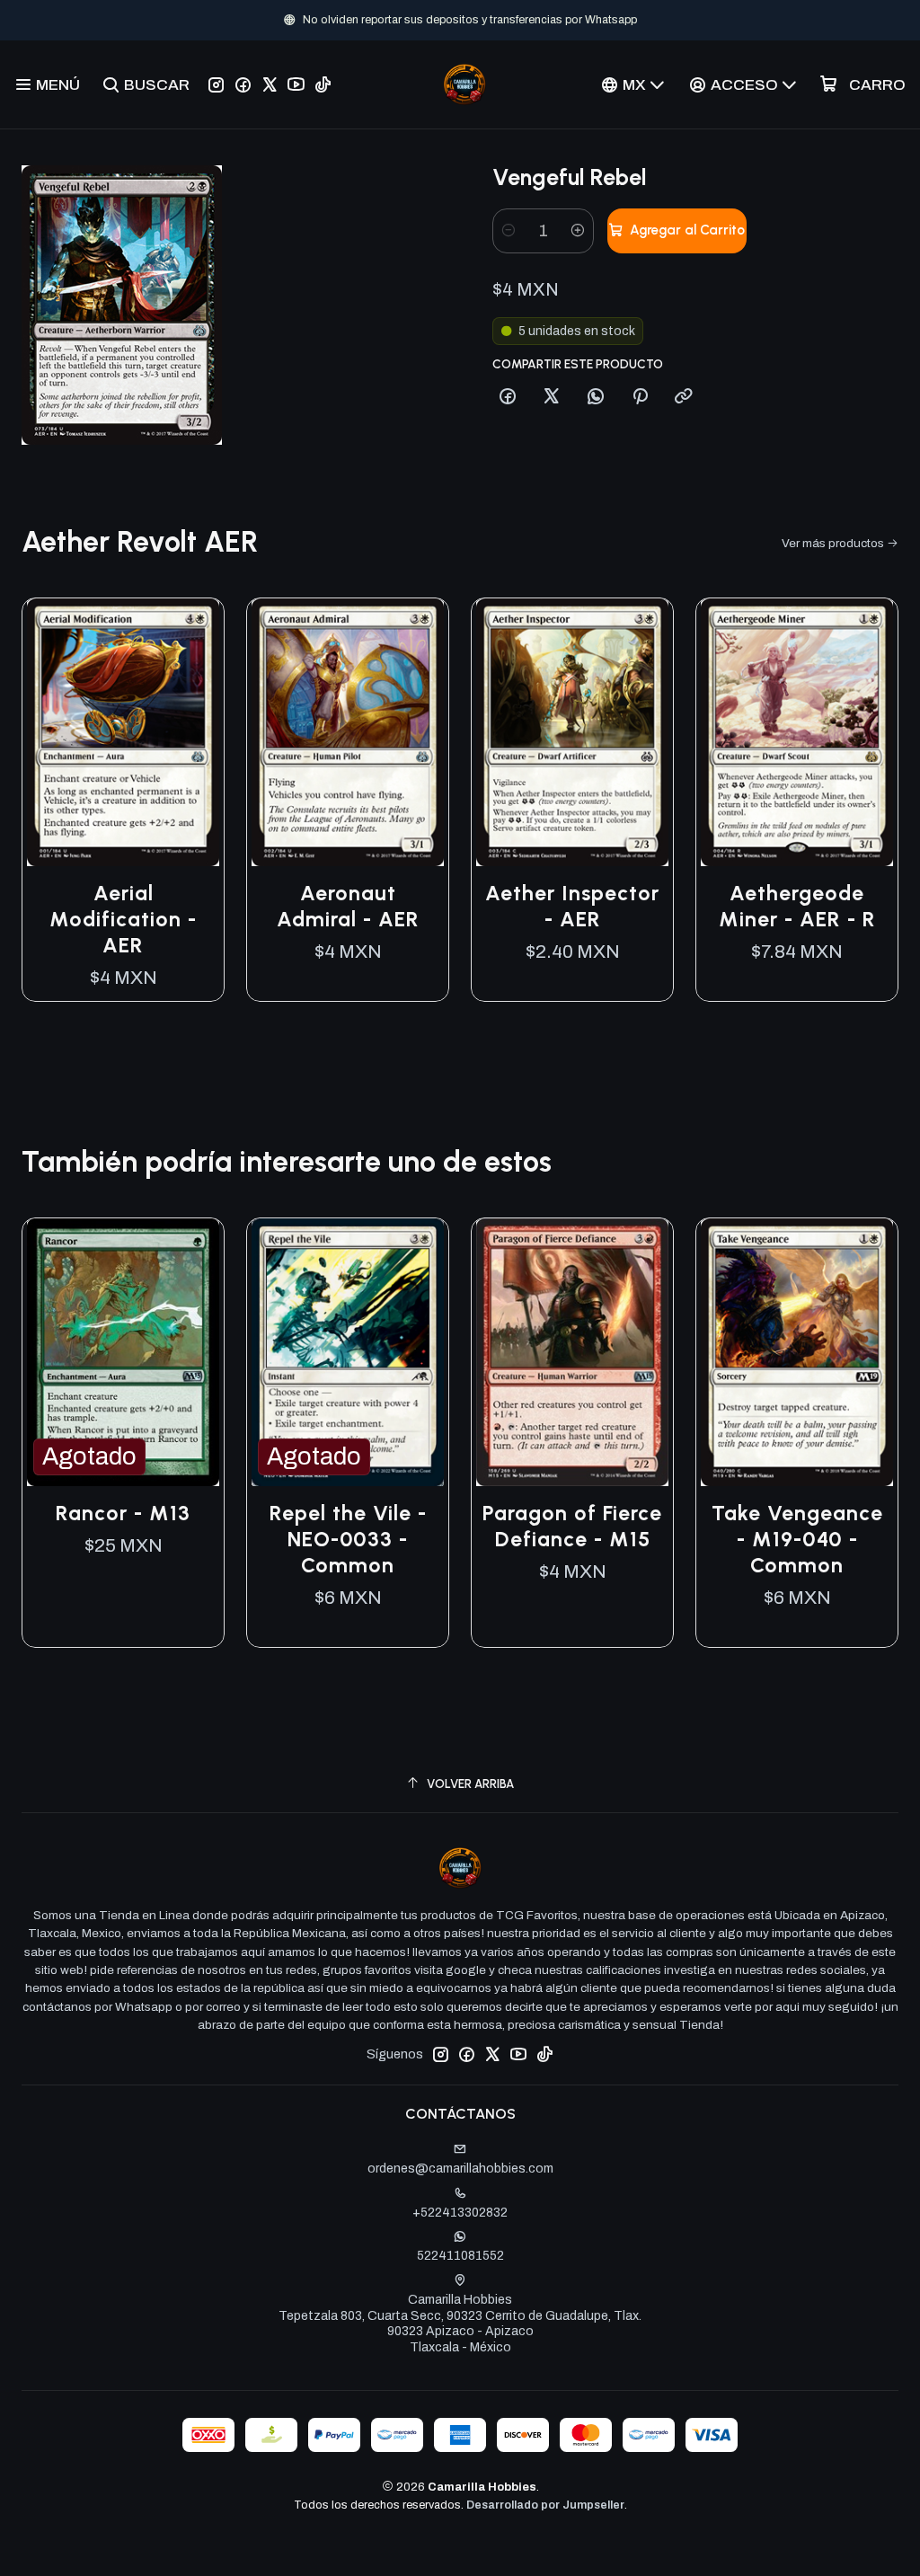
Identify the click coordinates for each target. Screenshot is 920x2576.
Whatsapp (545, 20)
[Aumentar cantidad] (578, 231)
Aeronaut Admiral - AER (348, 906)
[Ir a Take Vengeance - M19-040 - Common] (797, 1353)
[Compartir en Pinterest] (640, 397)
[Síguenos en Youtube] (296, 84)
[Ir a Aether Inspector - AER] (572, 733)
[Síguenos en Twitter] (270, 84)
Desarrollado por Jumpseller (545, 2505)
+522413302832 (460, 2213)
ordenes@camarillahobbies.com (460, 2169)
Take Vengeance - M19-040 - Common (797, 1539)
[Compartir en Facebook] (508, 397)
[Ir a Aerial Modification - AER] (123, 733)
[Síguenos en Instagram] (216, 84)
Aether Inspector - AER (572, 906)
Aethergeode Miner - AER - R (797, 906)
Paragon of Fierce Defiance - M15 (572, 1526)
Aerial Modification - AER (123, 919)
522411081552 (460, 2256)
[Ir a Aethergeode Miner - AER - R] (797, 733)
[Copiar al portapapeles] (684, 397)
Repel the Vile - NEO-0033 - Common (348, 1539)
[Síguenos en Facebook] (243, 84)
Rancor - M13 (123, 1513)
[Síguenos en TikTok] (323, 84)
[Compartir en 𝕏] (552, 397)
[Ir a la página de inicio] (464, 84)
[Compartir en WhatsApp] (596, 397)
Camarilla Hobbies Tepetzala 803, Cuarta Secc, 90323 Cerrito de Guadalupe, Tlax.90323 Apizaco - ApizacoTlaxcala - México (460, 2324)
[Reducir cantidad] (509, 231)
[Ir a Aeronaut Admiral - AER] (348, 733)
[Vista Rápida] (191, 732)
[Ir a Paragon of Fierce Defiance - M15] (572, 1353)
